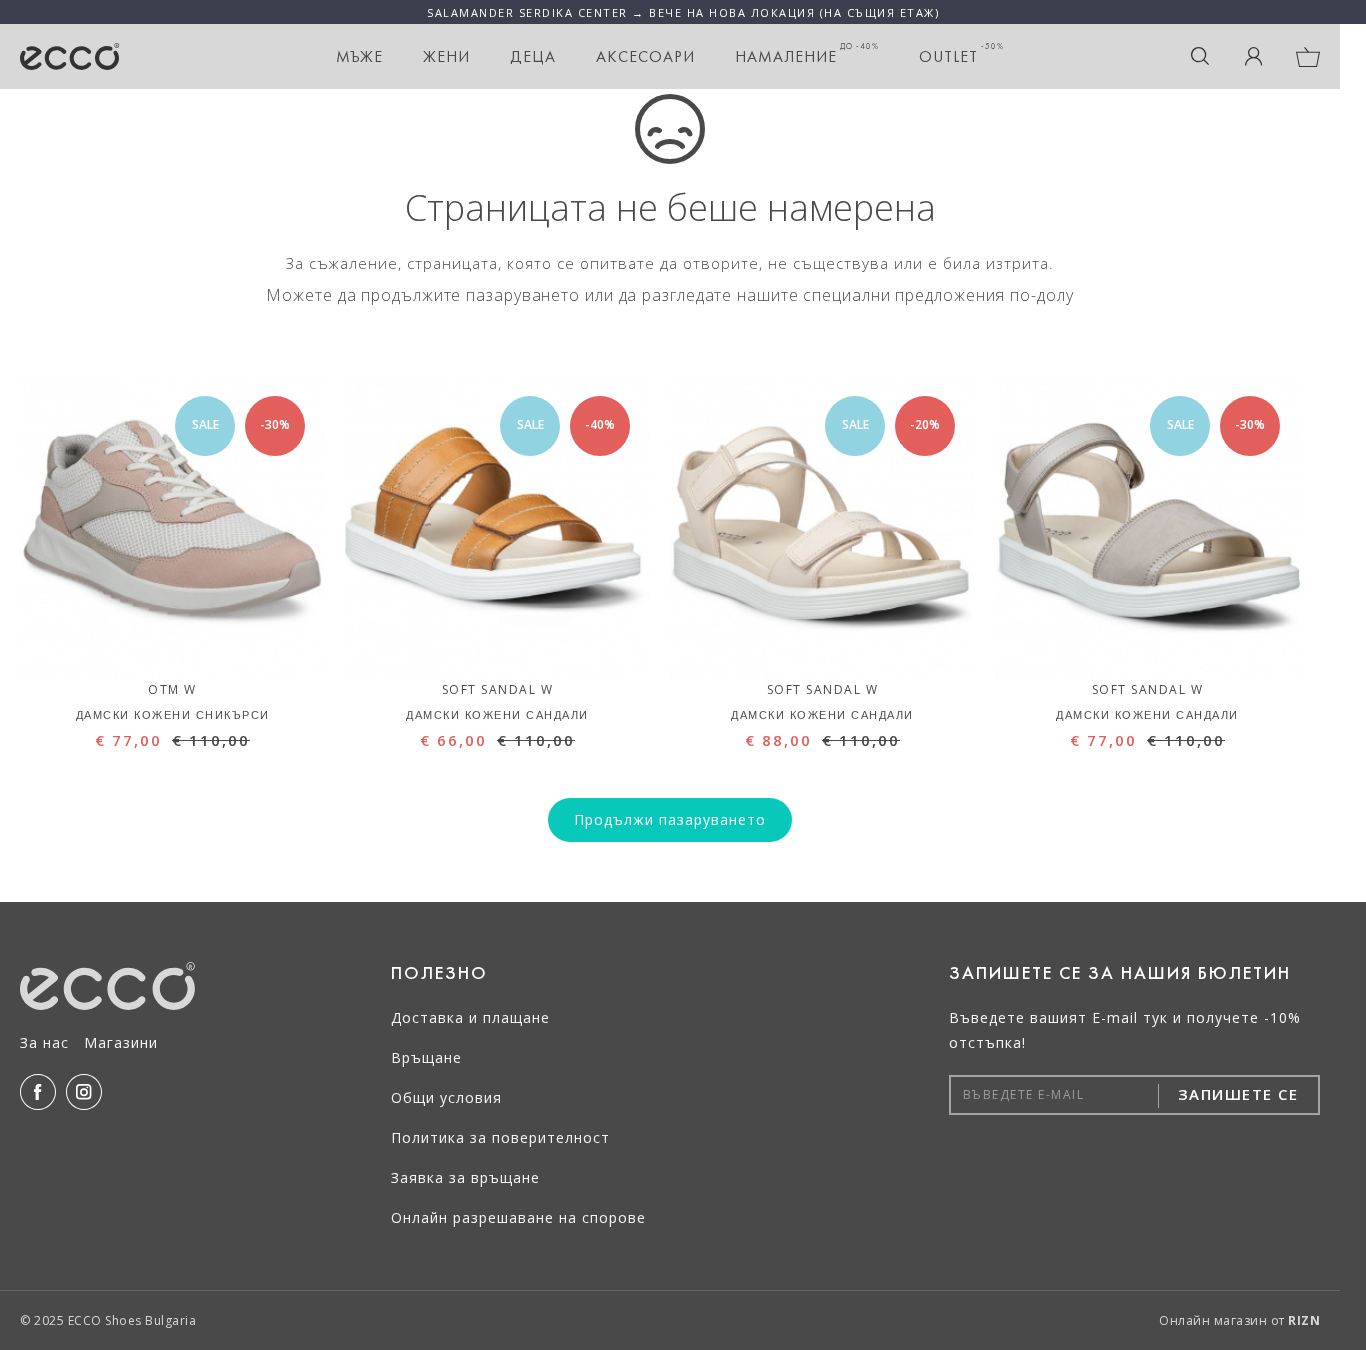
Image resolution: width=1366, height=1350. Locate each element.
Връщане (426, 1057)
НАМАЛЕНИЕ (807, 54)
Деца (533, 56)
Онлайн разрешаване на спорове (518, 1217)
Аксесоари (645, 56)
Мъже (359, 56)
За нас (44, 1042)
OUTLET (961, 54)
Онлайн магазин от (1239, 1320)
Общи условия (446, 1097)
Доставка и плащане (470, 1017)
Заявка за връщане (465, 1177)
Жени (446, 56)
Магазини (121, 1042)
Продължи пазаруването (670, 819)
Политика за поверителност (500, 1137)
